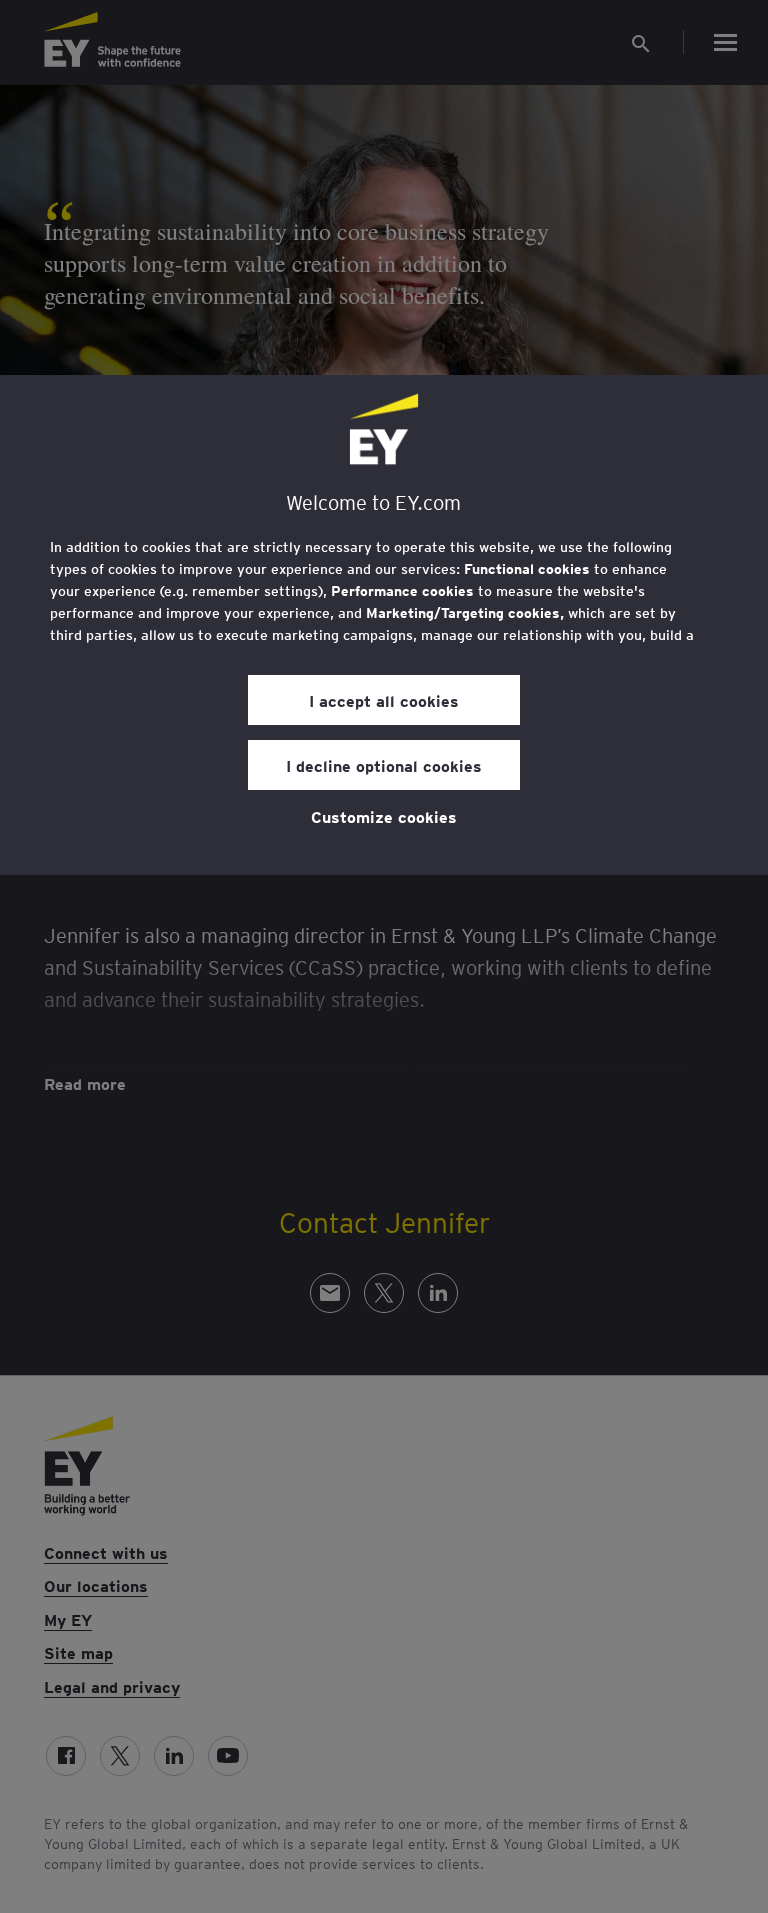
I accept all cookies (384, 700)
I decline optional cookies (384, 765)
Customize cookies (384, 816)
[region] (384, 625)
